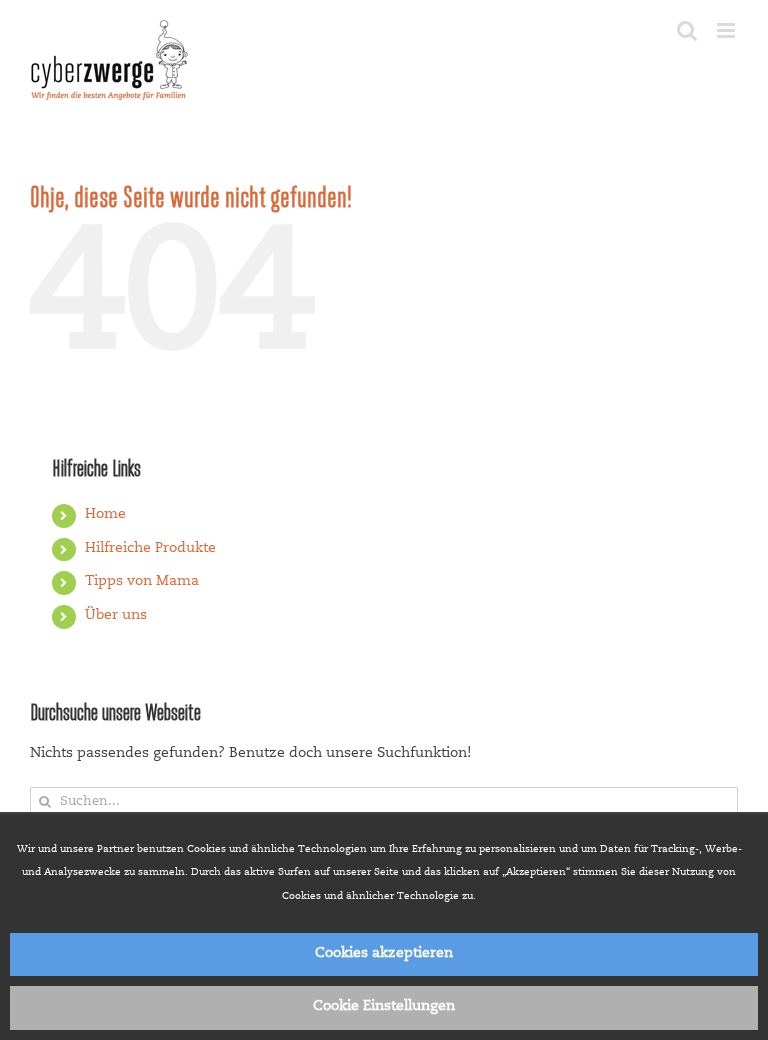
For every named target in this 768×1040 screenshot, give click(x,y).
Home (105, 515)
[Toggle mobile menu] (727, 30)
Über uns (116, 616)
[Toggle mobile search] (687, 30)
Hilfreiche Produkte (150, 549)
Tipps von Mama (142, 582)
